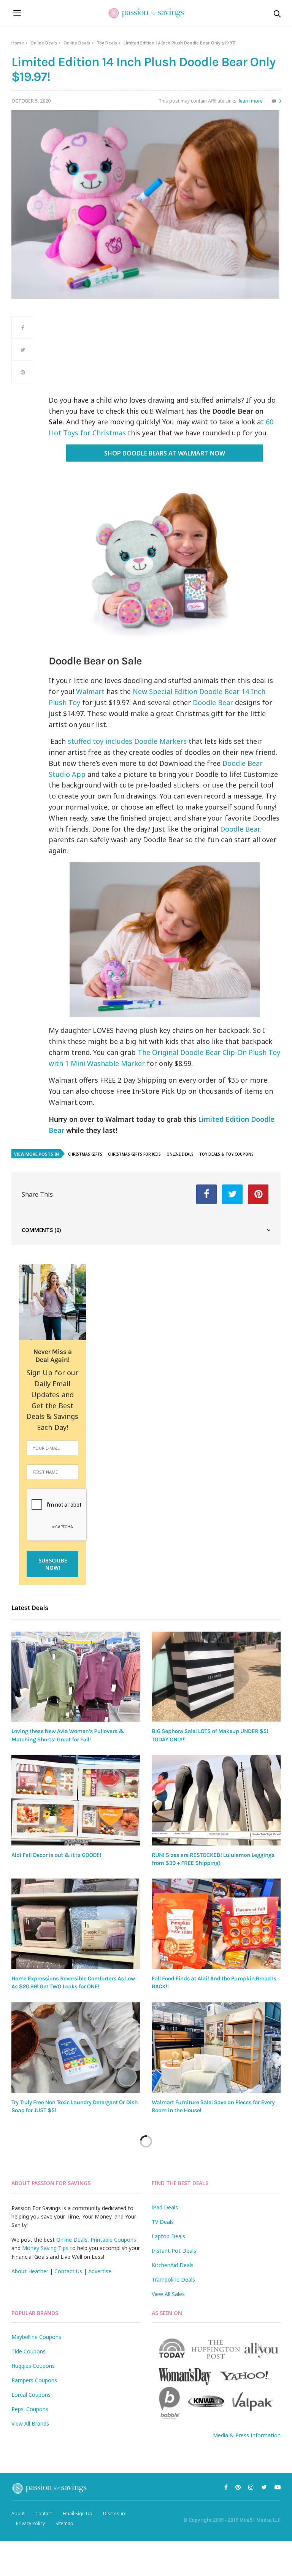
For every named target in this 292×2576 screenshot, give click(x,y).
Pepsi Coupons (30, 2409)
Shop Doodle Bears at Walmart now (165, 453)
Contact (44, 2514)
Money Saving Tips (45, 2248)
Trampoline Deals (173, 2279)
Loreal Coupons (31, 2395)
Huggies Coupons (33, 2366)
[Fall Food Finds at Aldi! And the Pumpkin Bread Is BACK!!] (216, 1924)
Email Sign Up (78, 2514)
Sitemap (64, 2523)
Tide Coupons (29, 2351)
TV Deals (163, 2222)
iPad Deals (165, 2207)
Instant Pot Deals (174, 2251)
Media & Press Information (247, 2435)
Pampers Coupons (34, 2380)
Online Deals (44, 43)
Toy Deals (107, 43)
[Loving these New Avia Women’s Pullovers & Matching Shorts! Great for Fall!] (76, 1677)
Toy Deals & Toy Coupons (226, 1154)
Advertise (100, 2271)
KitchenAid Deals (173, 2265)
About (18, 2514)
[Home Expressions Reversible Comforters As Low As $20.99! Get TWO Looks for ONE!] (76, 1924)
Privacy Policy (30, 2523)
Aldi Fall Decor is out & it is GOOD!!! (56, 1855)
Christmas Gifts (85, 1154)
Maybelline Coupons (36, 2337)
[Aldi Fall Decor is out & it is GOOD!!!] (76, 1800)
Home (18, 43)
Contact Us (68, 2271)
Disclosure (115, 2514)
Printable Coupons (113, 2240)
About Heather (30, 2271)
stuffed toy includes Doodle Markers (127, 741)
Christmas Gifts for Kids (134, 1154)
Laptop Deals (168, 2236)
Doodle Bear (213, 702)
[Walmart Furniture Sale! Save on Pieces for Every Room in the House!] (216, 2048)
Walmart (90, 691)
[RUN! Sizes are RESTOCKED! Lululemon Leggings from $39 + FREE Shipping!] (216, 1800)
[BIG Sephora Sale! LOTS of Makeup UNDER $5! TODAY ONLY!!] (216, 1677)
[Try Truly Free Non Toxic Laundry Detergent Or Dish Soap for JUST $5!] (76, 2048)
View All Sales (168, 2294)
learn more (251, 101)
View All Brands (30, 2423)
